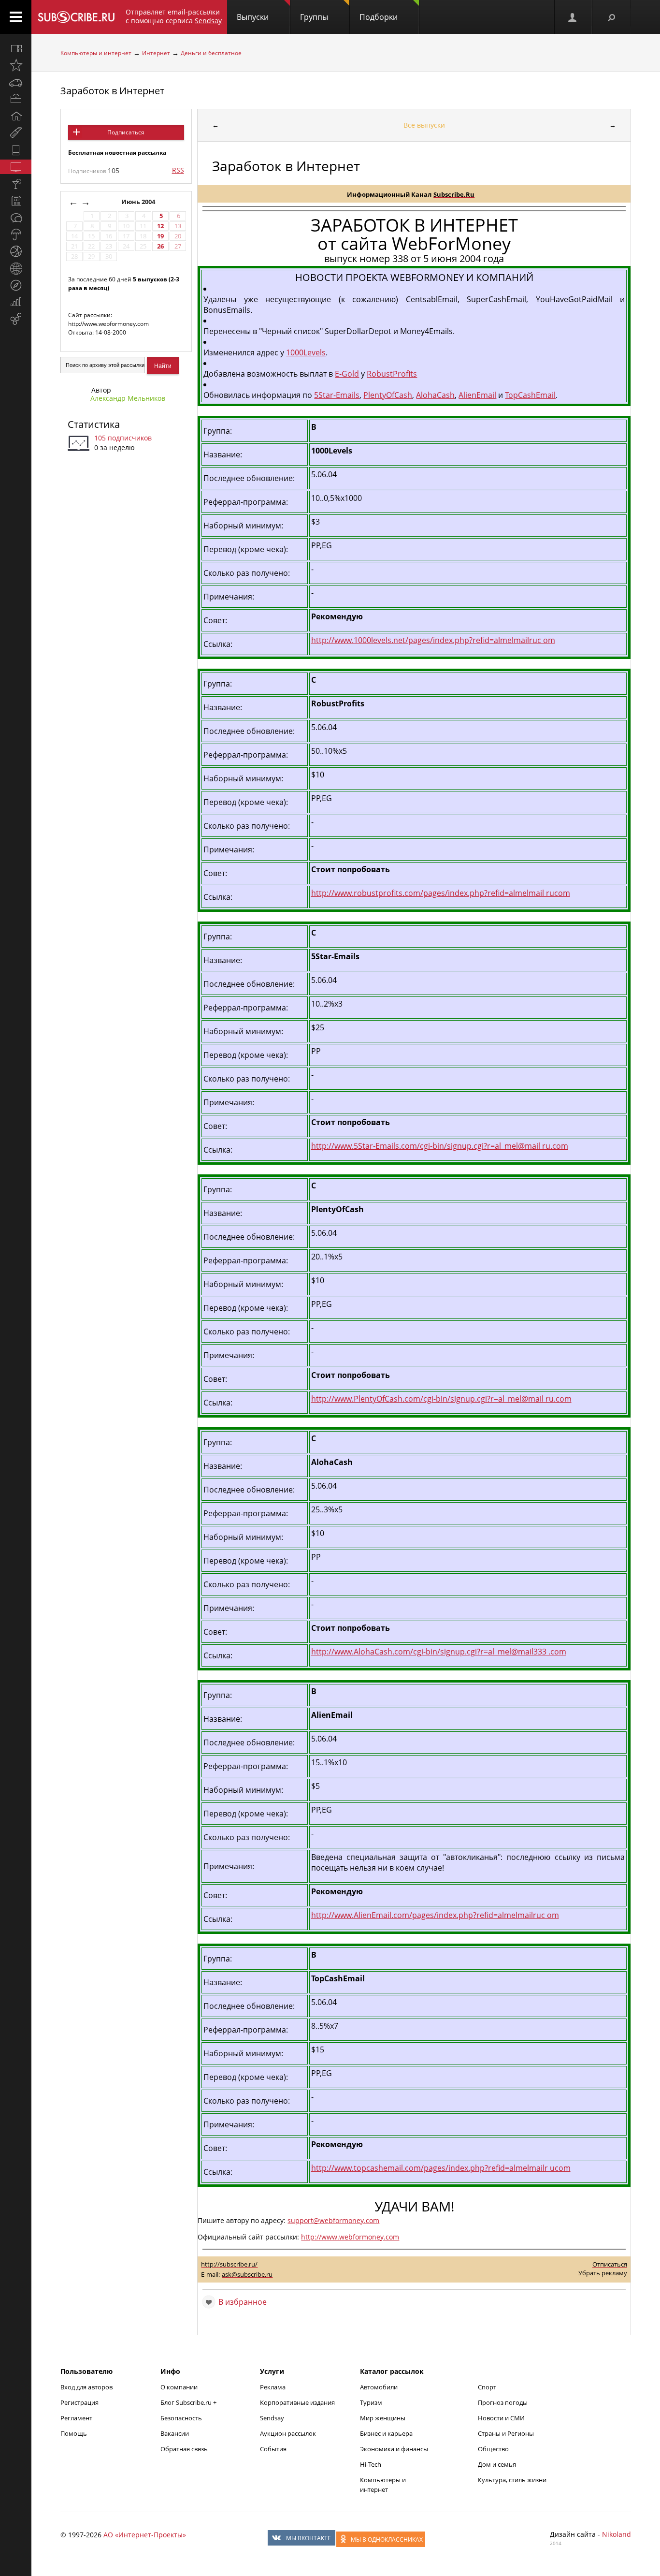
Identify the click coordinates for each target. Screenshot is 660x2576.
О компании (179, 2387)
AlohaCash (435, 395)
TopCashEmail (530, 395)
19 (160, 236)
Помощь (74, 2433)
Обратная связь (184, 2449)
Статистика (94, 424)
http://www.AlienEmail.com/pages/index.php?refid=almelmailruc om (435, 1915)
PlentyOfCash (388, 395)
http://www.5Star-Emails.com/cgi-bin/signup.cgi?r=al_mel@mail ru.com (440, 1146)
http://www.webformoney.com (350, 2237)
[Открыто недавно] (16, 65)
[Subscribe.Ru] (76, 17)
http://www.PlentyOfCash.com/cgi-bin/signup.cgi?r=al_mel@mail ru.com (441, 1399)
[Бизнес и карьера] (16, 99)
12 (160, 226)
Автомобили (379, 2387)
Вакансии (175, 2433)
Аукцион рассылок (288, 2433)
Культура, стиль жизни (512, 2480)
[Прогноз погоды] (16, 234)
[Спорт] (16, 251)
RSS (178, 170)
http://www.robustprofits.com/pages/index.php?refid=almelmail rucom (441, 893)
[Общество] (16, 218)
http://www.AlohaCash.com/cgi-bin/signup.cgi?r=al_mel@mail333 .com (439, 1652)
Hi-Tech (371, 2464)
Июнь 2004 (139, 202)
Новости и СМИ (501, 2418)
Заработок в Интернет (112, 91)
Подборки (379, 17)
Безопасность (181, 2418)
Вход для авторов (86, 2387)
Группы (314, 17)
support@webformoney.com (333, 2220)
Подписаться (126, 132)
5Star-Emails (337, 395)
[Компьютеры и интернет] (16, 167)
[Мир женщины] (16, 133)
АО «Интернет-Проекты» (145, 2535)
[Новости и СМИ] (16, 201)
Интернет (156, 53)
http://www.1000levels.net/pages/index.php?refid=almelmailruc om (433, 640)
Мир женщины (383, 2418)
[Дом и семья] (16, 116)
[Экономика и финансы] (16, 302)
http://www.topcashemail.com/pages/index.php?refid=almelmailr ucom (441, 2168)
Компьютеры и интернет (96, 53)
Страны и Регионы (506, 2433)
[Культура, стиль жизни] (16, 184)
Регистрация (79, 2402)
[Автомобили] (16, 82)
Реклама (273, 2387)
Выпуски (253, 17)
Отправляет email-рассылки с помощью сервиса (174, 16)
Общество (493, 2449)
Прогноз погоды (503, 2402)
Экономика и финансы (394, 2449)
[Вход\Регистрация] (573, 17)
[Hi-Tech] (16, 150)
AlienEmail (477, 395)
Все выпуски (424, 125)
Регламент (76, 2418)
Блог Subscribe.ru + (189, 2402)
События (273, 2449)
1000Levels (306, 352)
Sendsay (272, 2418)
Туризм (371, 2402)
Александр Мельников (128, 398)
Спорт (487, 2387)
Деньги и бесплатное (211, 53)
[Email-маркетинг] (16, 319)
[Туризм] (16, 285)
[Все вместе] (16, 48)
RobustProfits (392, 374)
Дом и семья (497, 2464)
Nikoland (617, 2534)
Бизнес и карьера (386, 2433)
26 (160, 246)
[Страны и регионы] (16, 268)
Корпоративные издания (297, 2402)
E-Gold (347, 374)
